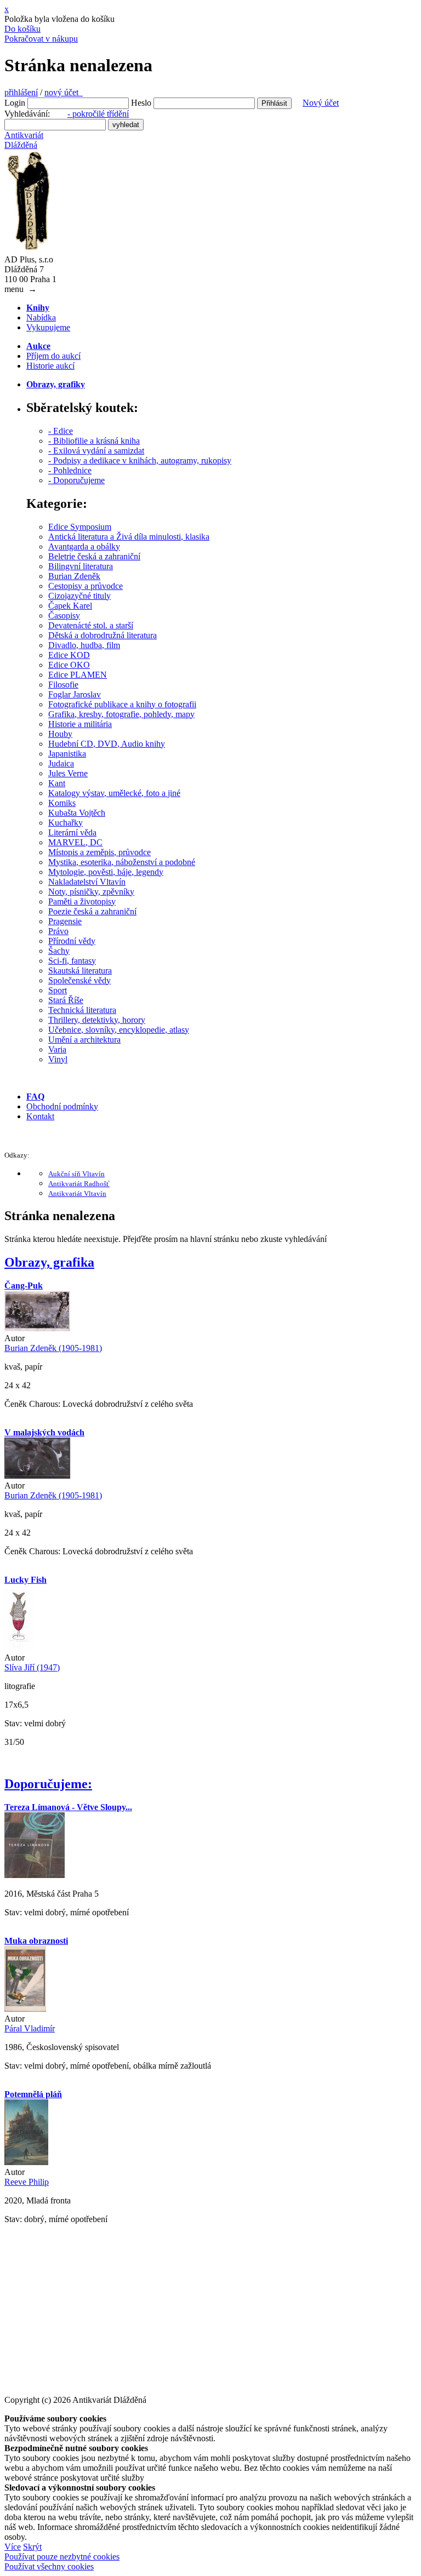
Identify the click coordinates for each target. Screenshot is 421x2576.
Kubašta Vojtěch (77, 813)
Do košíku (22, 29)
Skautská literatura (80, 971)
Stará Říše (66, 1000)
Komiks (62, 803)
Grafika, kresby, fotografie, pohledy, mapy (121, 714)
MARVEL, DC (75, 842)
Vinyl (58, 1059)
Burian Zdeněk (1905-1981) (53, 1348)
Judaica (61, 763)
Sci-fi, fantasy (72, 961)
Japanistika (67, 754)
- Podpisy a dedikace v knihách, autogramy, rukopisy (140, 460)
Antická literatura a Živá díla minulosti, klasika (129, 537)
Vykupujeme (48, 327)
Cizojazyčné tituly (79, 596)
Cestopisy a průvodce (86, 586)
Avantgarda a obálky (84, 546)
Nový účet (321, 103)
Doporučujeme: (48, 1784)
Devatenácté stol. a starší (91, 625)
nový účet (64, 92)
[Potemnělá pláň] (26, 2162)
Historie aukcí (50, 366)
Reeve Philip (27, 2182)
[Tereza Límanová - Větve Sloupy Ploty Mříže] (35, 1875)
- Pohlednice (70, 470)
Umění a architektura (84, 1040)
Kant (57, 783)
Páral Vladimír (30, 2028)
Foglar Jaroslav (75, 694)
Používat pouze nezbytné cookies (62, 2557)
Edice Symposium (80, 527)
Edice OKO (69, 665)
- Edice (61, 431)
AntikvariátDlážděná (24, 140)
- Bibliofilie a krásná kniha (94, 441)
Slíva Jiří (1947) (32, 1667)
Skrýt (32, 2547)
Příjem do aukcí (53, 356)
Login (15, 103)
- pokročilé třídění (98, 114)
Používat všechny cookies (49, 2566)
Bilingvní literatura (81, 566)
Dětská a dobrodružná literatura (103, 635)
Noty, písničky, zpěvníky (91, 892)
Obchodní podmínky (62, 1106)
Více (13, 2547)
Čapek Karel (70, 606)
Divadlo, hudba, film (84, 645)
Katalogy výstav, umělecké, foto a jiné (114, 793)
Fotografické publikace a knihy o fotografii (122, 704)
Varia (57, 1049)
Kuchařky (66, 823)
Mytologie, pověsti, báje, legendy (106, 872)
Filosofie (63, 685)
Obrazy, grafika (49, 1262)
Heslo (141, 103)
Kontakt (40, 1116)
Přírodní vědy (72, 941)
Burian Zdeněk (74, 576)
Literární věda (72, 832)
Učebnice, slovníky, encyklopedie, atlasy (119, 1030)
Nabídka (41, 317)
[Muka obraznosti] (25, 2009)
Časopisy (64, 616)
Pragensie (65, 921)
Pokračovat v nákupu (41, 39)
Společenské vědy (79, 980)
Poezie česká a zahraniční (92, 911)
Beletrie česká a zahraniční (94, 556)
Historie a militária (80, 724)
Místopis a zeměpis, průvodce (99, 852)
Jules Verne (68, 773)
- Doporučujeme (76, 480)
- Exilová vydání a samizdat (96, 451)
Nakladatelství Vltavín (87, 882)
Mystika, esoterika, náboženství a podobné (122, 862)
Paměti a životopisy (82, 901)
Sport (58, 990)
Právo (58, 931)
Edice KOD (69, 655)
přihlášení (21, 92)
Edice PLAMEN (78, 675)
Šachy (59, 951)
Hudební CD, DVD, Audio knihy (107, 744)
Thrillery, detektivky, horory (97, 1020)
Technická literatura (82, 1010)
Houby (60, 734)
